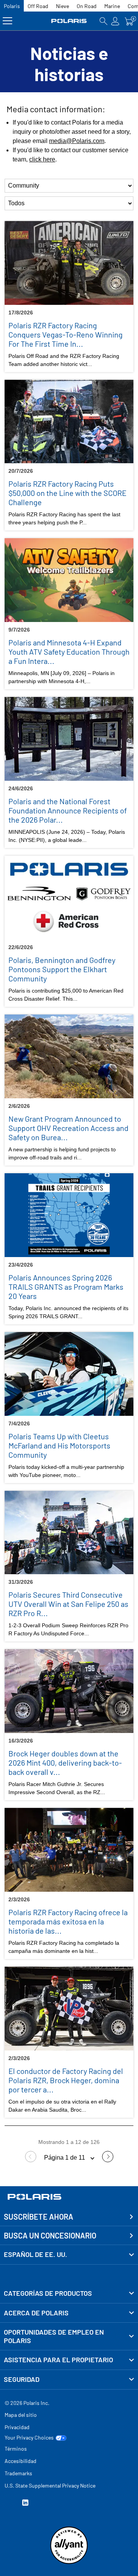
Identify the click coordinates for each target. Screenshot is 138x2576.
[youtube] (8, 2504)
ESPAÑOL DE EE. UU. (35, 2254)
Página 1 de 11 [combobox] (65, 2158)
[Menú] (7, 21)
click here (42, 159)
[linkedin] (25, 2504)
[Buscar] (103, 21)
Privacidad (17, 2427)
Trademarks (18, 2473)
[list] (69, 186)
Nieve (62, 6)
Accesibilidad (21, 2461)
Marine (112, 6)
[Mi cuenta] (115, 21)
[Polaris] (69, 21)
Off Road (38, 6)
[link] (69, 2293)
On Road (87, 6)
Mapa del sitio (21, 2415)
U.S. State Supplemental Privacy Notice (50, 2485)
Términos (16, 2449)
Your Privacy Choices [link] (29, 2438)
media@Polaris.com (77, 141)
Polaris (12, 6)
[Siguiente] (108, 2160)
